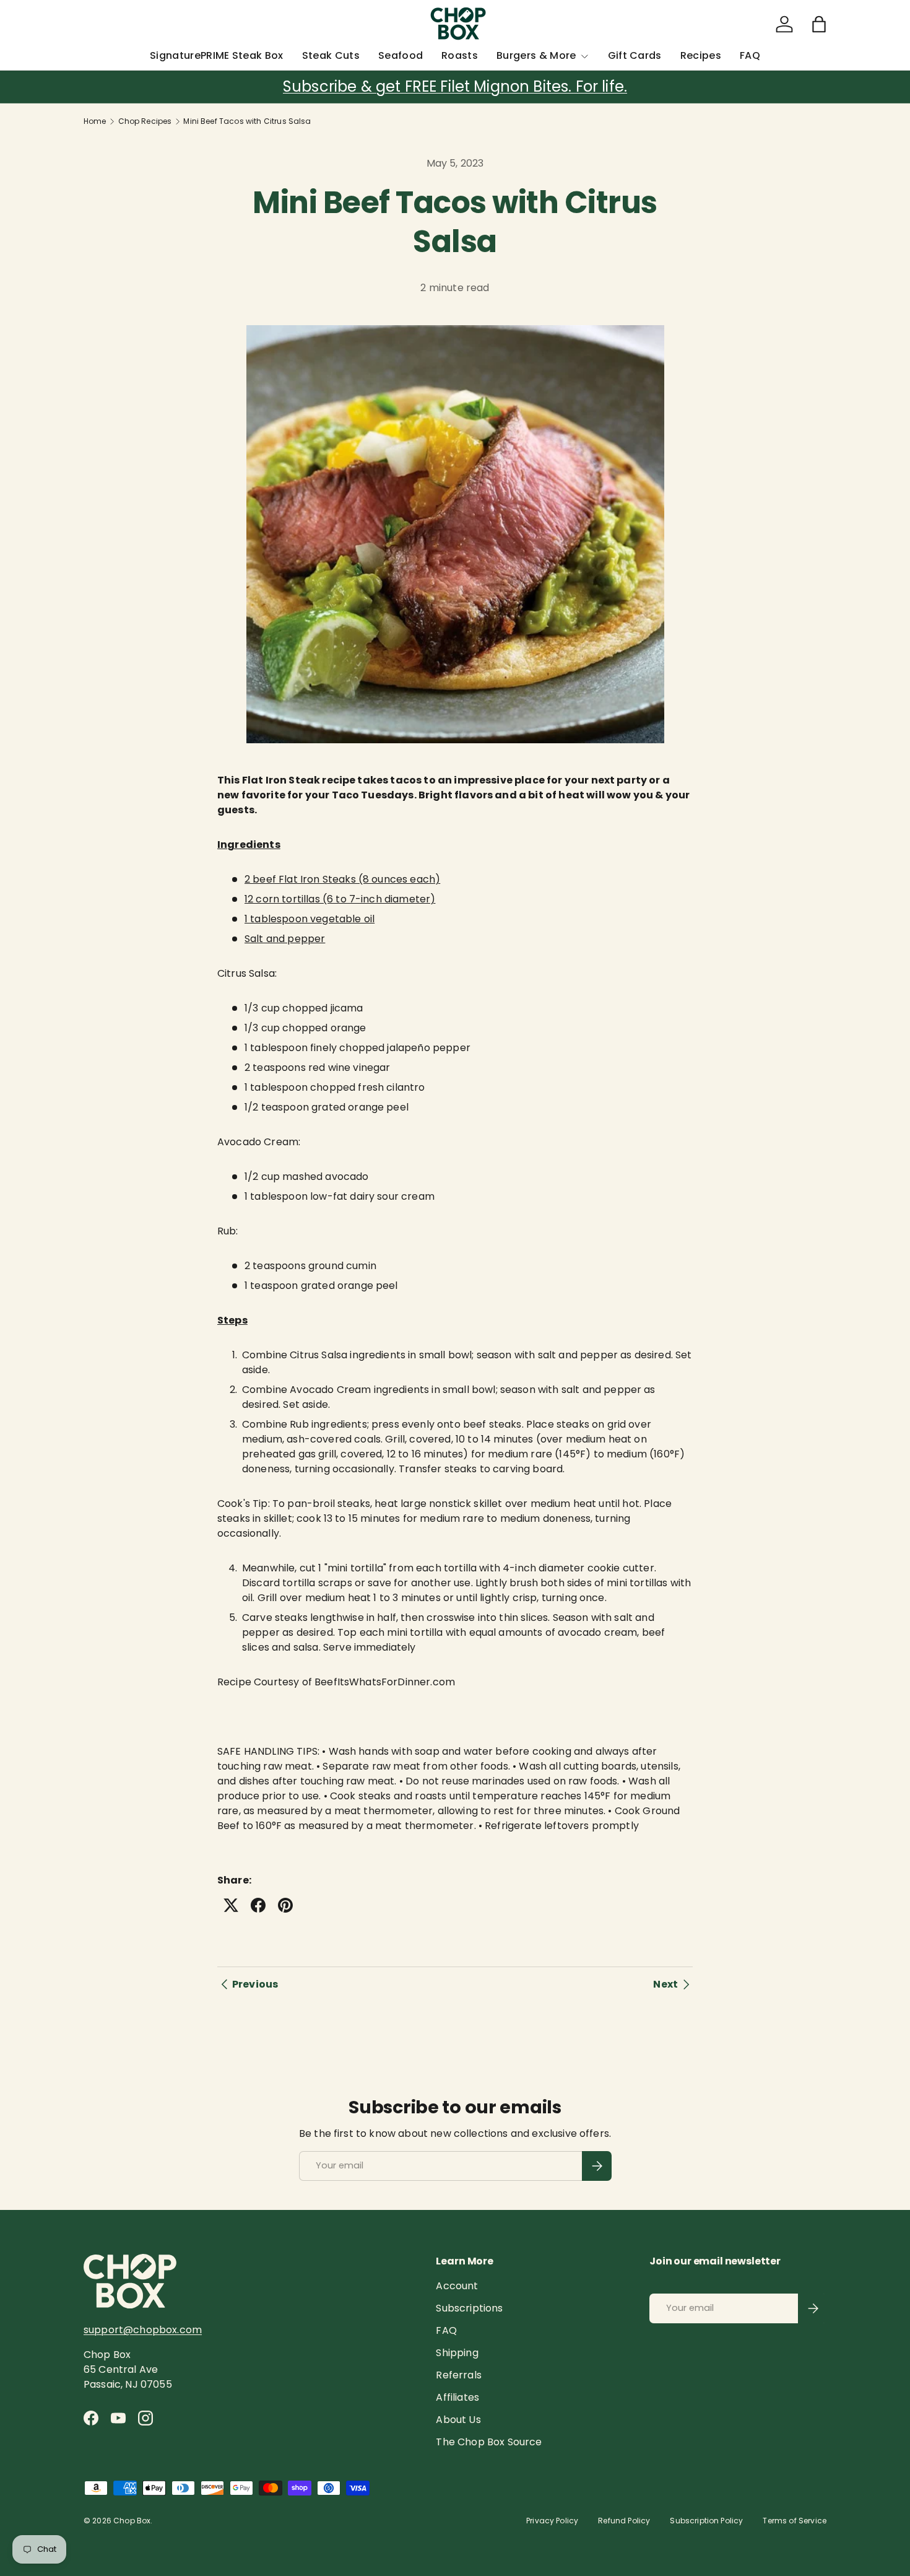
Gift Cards (635, 55)
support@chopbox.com (143, 2330)
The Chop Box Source (489, 2442)
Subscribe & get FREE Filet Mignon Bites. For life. (455, 86)
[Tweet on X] (231, 1905)
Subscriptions (469, 2308)
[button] (819, 24)
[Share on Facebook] (258, 1905)
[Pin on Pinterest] (285, 1905)
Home (95, 121)
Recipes (701, 55)
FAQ (750, 55)
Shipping (457, 2353)
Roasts (460, 55)
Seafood (401, 55)
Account (457, 2286)
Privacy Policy (552, 2521)
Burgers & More (536, 55)
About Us (458, 2420)
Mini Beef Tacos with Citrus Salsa (247, 121)
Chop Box (132, 2521)
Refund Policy (624, 2521)
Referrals (458, 2375)
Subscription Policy (706, 2521)
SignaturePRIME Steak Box (217, 55)
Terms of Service (795, 2521)
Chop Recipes (145, 121)
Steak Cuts (331, 55)
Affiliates (457, 2397)
